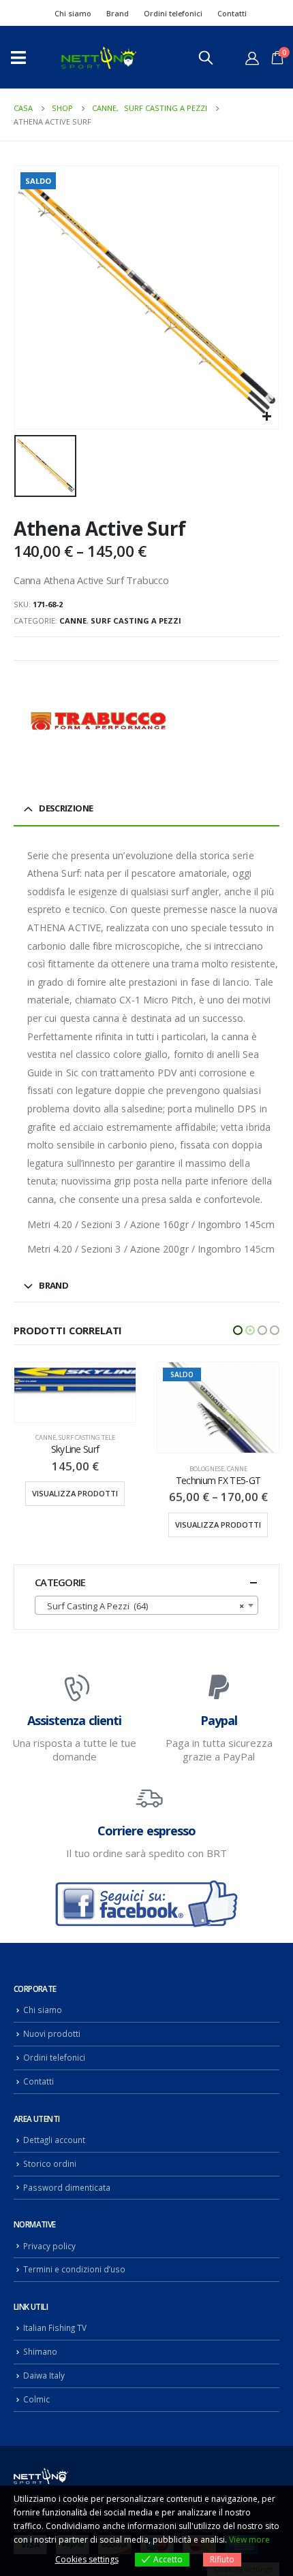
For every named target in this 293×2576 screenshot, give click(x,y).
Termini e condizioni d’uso (74, 2269)
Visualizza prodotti (75, 1525)
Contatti (232, 13)
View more (249, 2540)
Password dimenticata (67, 2187)
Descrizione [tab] (66, 808)
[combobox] (146, 1605)
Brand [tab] (53, 1285)
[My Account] (252, 58)
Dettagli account (54, 2140)
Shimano (40, 2351)
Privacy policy (49, 2246)
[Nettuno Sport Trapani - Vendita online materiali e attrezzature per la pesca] (99, 58)
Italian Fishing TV (55, 2328)
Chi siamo (73, 13)
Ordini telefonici (173, 13)
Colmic (36, 2399)
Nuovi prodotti (52, 2033)
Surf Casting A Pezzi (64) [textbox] (142, 1606)
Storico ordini (50, 2163)
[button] (238, 1330)
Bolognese (64, 1469)
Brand (118, 13)
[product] (218, 1408)
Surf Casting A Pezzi (136, 621)
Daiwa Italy (44, 2375)
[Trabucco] (99, 721)
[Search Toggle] (206, 57)
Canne (73, 621)
